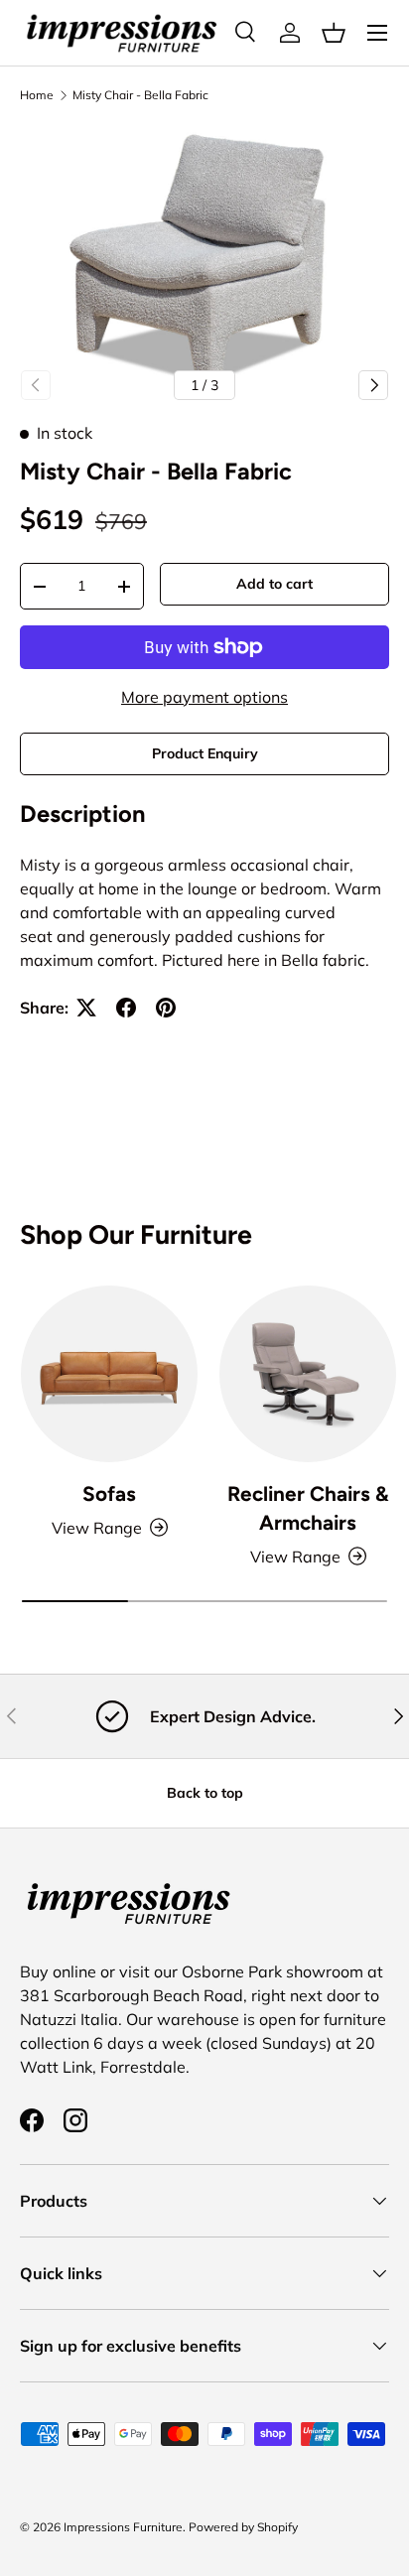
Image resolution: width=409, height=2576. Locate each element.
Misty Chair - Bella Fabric (140, 95)
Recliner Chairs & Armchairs (308, 1508)
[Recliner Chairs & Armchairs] (308, 1374)
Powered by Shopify (243, 2527)
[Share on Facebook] (126, 1008)
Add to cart (274, 584)
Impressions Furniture (123, 2527)
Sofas (109, 1493)
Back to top (205, 1793)
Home (37, 95)
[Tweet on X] (86, 1008)
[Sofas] (109, 1374)
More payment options (204, 697)
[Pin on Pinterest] (166, 1008)
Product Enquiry (205, 753)
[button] (334, 33)
